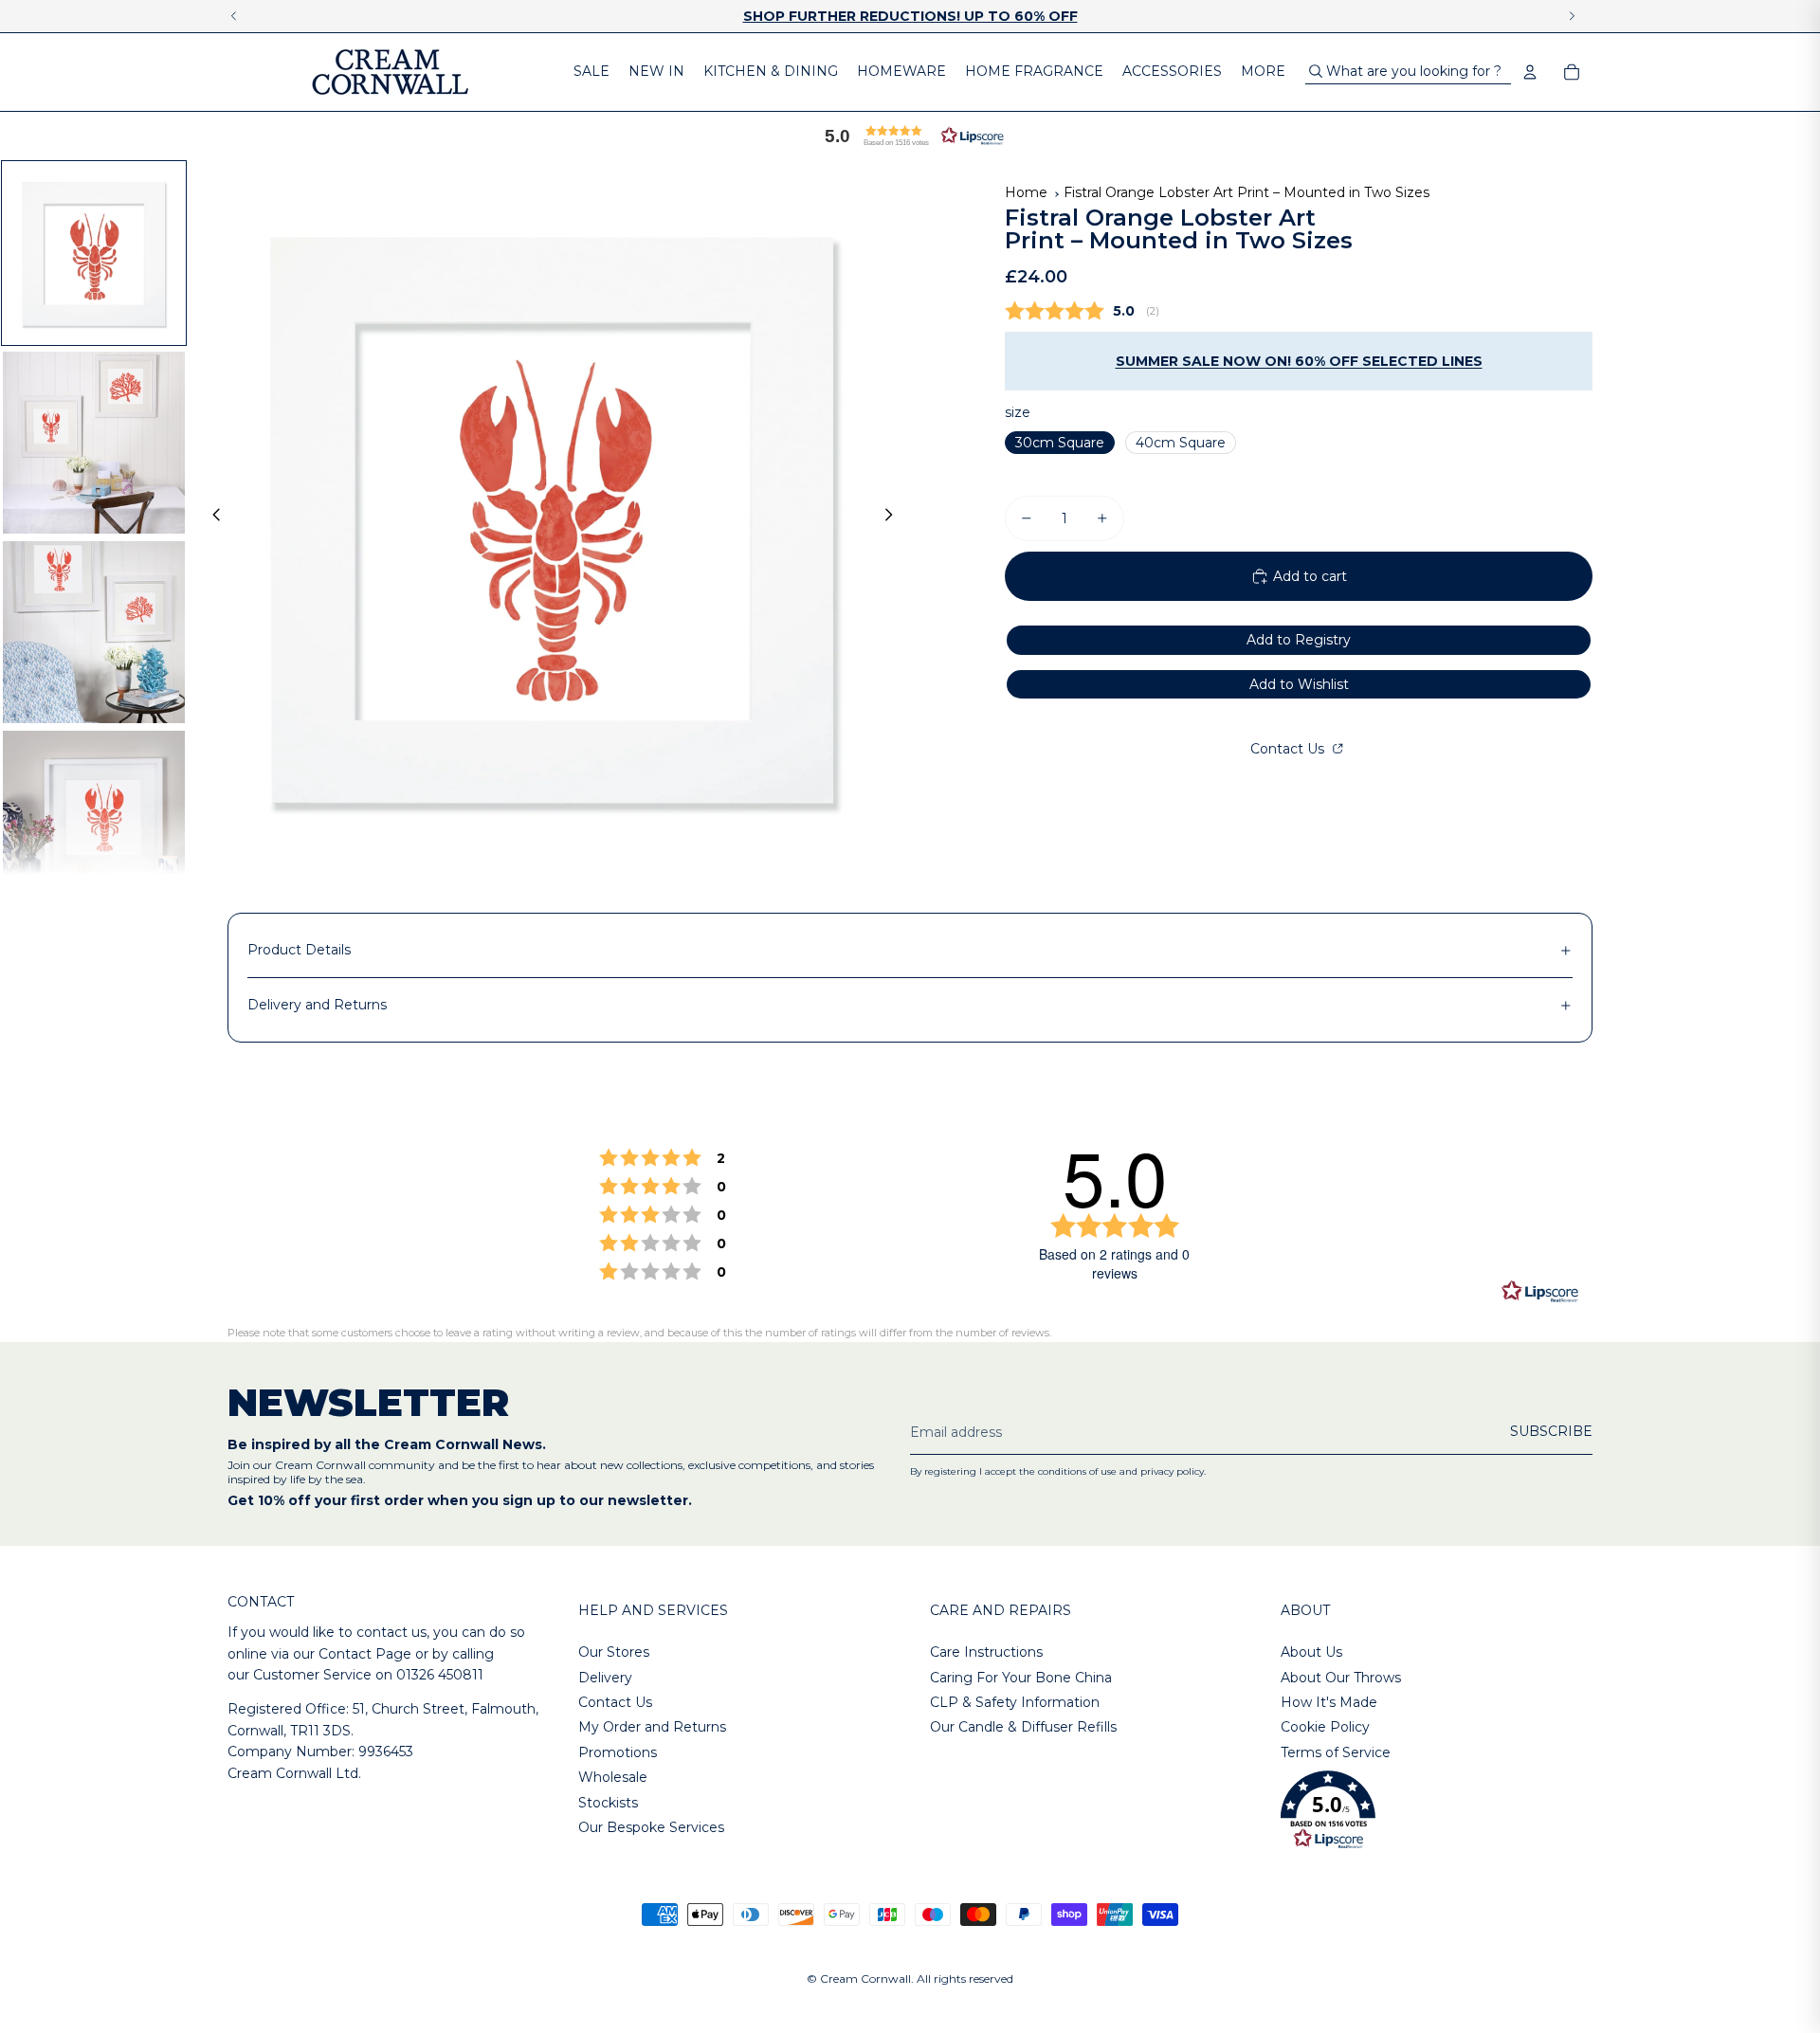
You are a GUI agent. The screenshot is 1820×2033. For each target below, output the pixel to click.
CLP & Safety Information (1015, 1702)
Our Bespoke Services (651, 1827)
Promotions (618, 1752)
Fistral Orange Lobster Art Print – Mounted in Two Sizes (1247, 192)
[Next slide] (894, 517)
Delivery (605, 1678)
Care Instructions (986, 1652)
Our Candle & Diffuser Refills (1023, 1727)
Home (1026, 192)
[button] (910, 136)
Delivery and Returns (317, 1005)
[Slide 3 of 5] (94, 632)
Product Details (299, 950)
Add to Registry (1299, 640)
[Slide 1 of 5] (94, 253)
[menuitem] (591, 72)
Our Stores (614, 1652)
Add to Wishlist (1299, 684)
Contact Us (1289, 749)
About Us (1311, 1652)
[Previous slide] (211, 517)
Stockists (608, 1803)
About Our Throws (1341, 1678)
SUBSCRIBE (1551, 1431)
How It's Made (1329, 1702)
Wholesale (613, 1777)
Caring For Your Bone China (1021, 1678)
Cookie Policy (1325, 1727)
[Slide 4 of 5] (94, 822)
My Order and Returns (652, 1727)
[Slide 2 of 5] (94, 443)
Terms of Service (1336, 1752)
